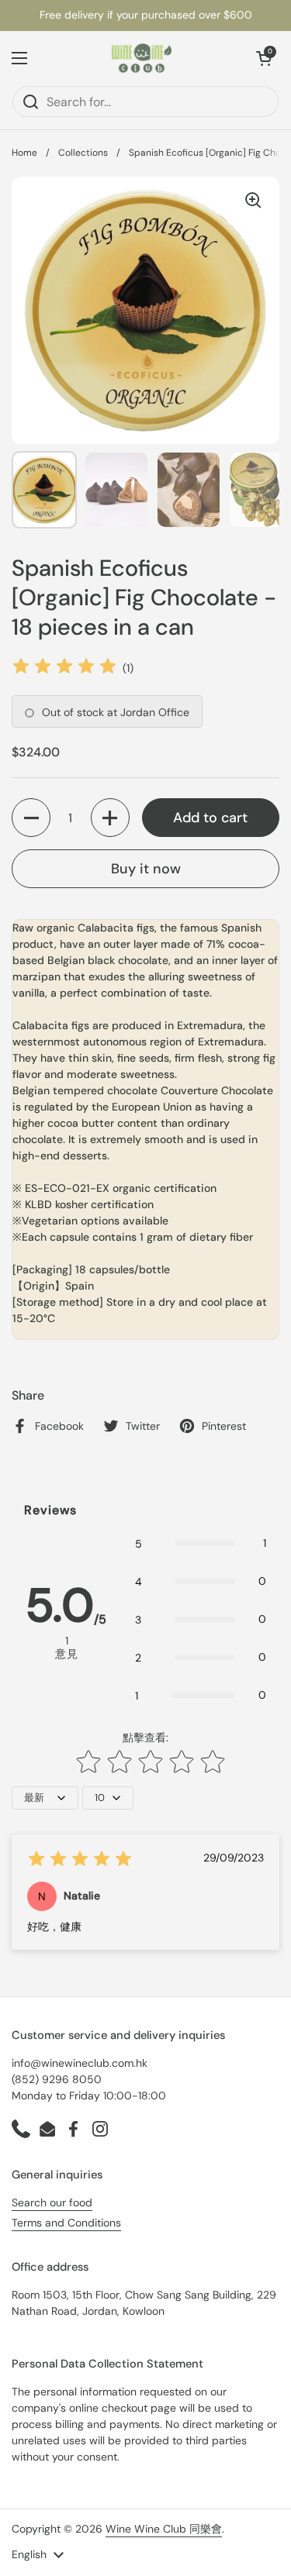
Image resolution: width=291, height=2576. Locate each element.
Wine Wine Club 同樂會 (164, 2529)
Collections (83, 153)
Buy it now (146, 869)
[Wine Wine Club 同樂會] (142, 58)
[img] (64, 668)
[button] (264, 58)
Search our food (52, 2202)
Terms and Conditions (66, 2223)
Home (24, 153)
